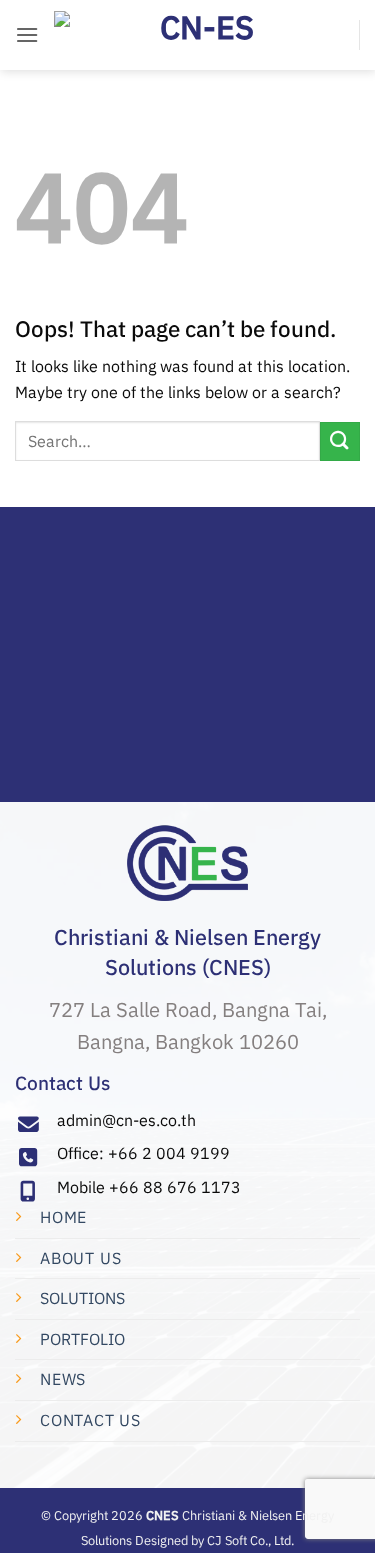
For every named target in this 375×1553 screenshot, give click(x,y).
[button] (27, 34)
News (63, 1379)
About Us (80, 1258)
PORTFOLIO (82, 1339)
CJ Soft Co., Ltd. (250, 1540)
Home (63, 1217)
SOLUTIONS (82, 1298)
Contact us (90, 1420)
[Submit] (340, 441)
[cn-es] (199, 35)
